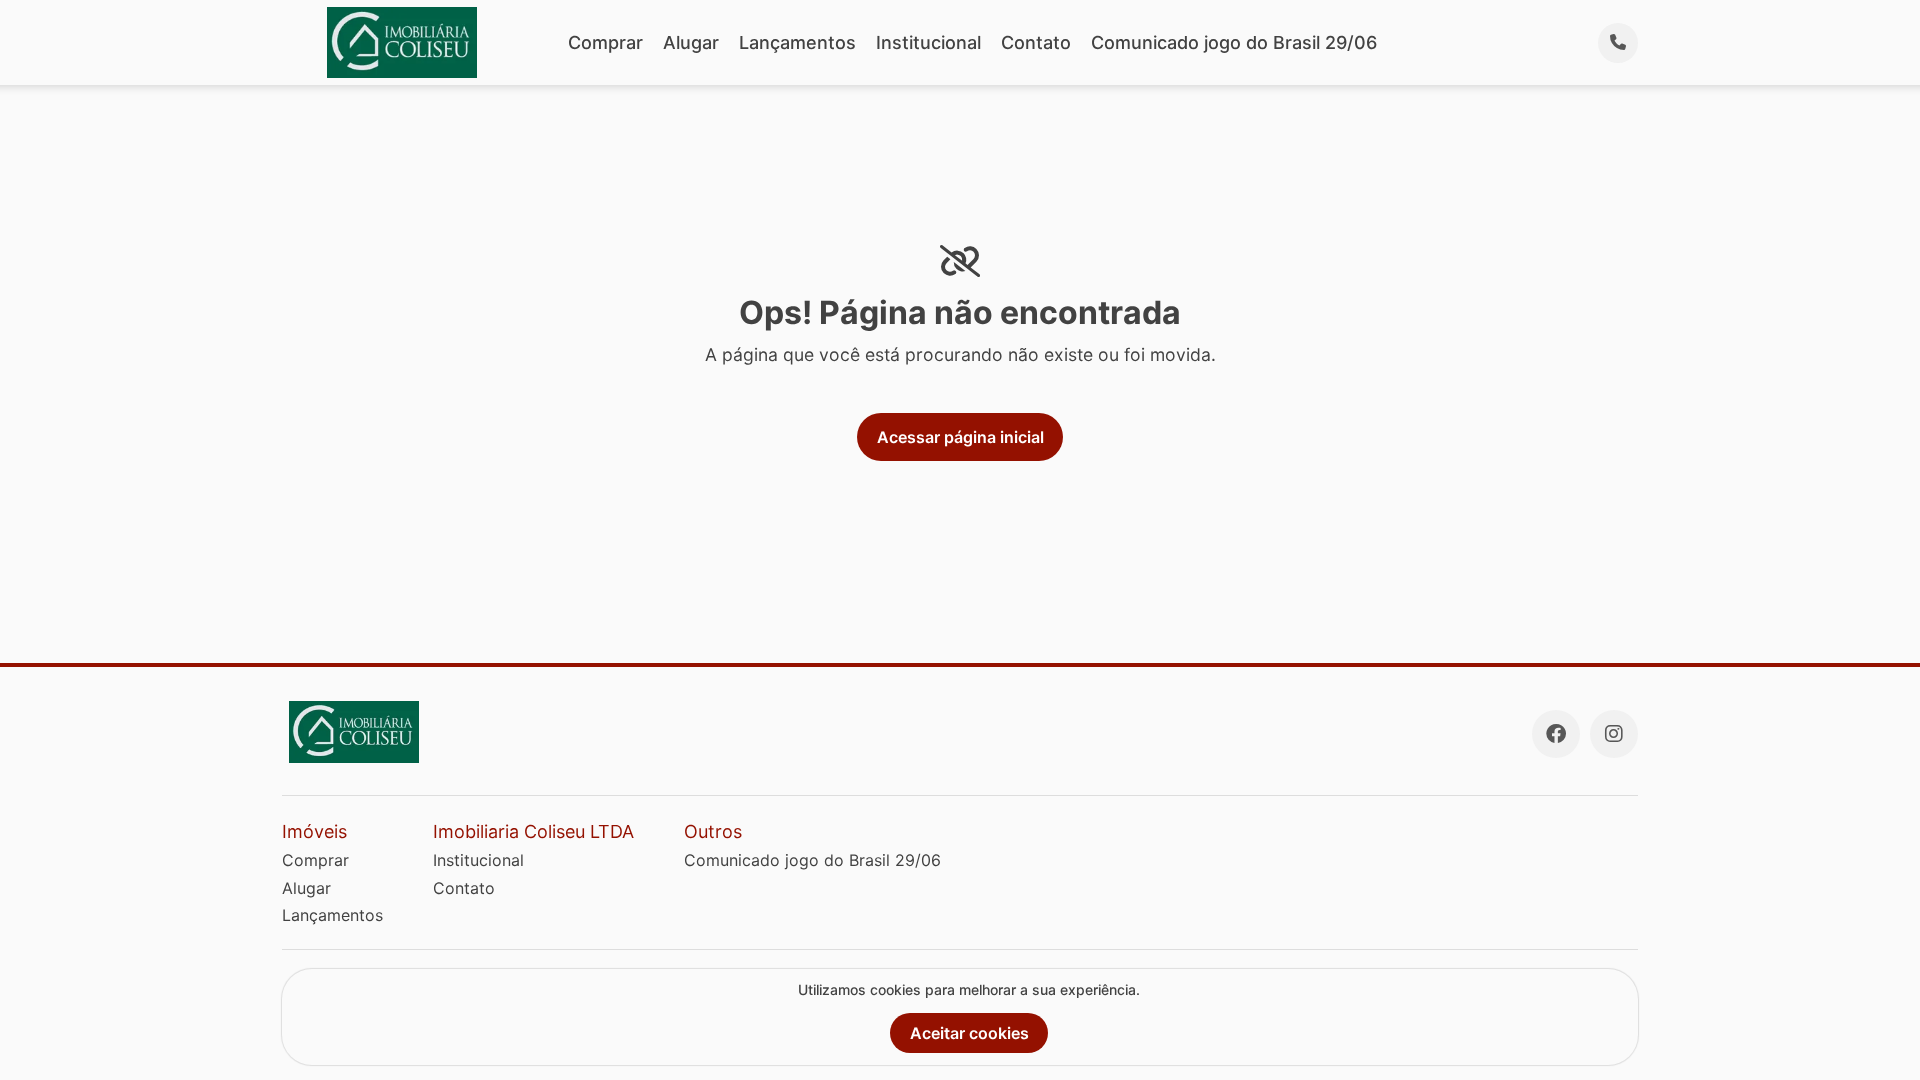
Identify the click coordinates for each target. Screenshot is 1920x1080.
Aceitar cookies (969, 1033)
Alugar (691, 42)
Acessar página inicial (960, 437)
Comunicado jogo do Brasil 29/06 (1234, 42)
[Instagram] (1614, 734)
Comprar (605, 42)
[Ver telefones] (1618, 43)
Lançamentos (797, 42)
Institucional (928, 42)
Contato (1036, 42)
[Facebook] (1556, 734)
